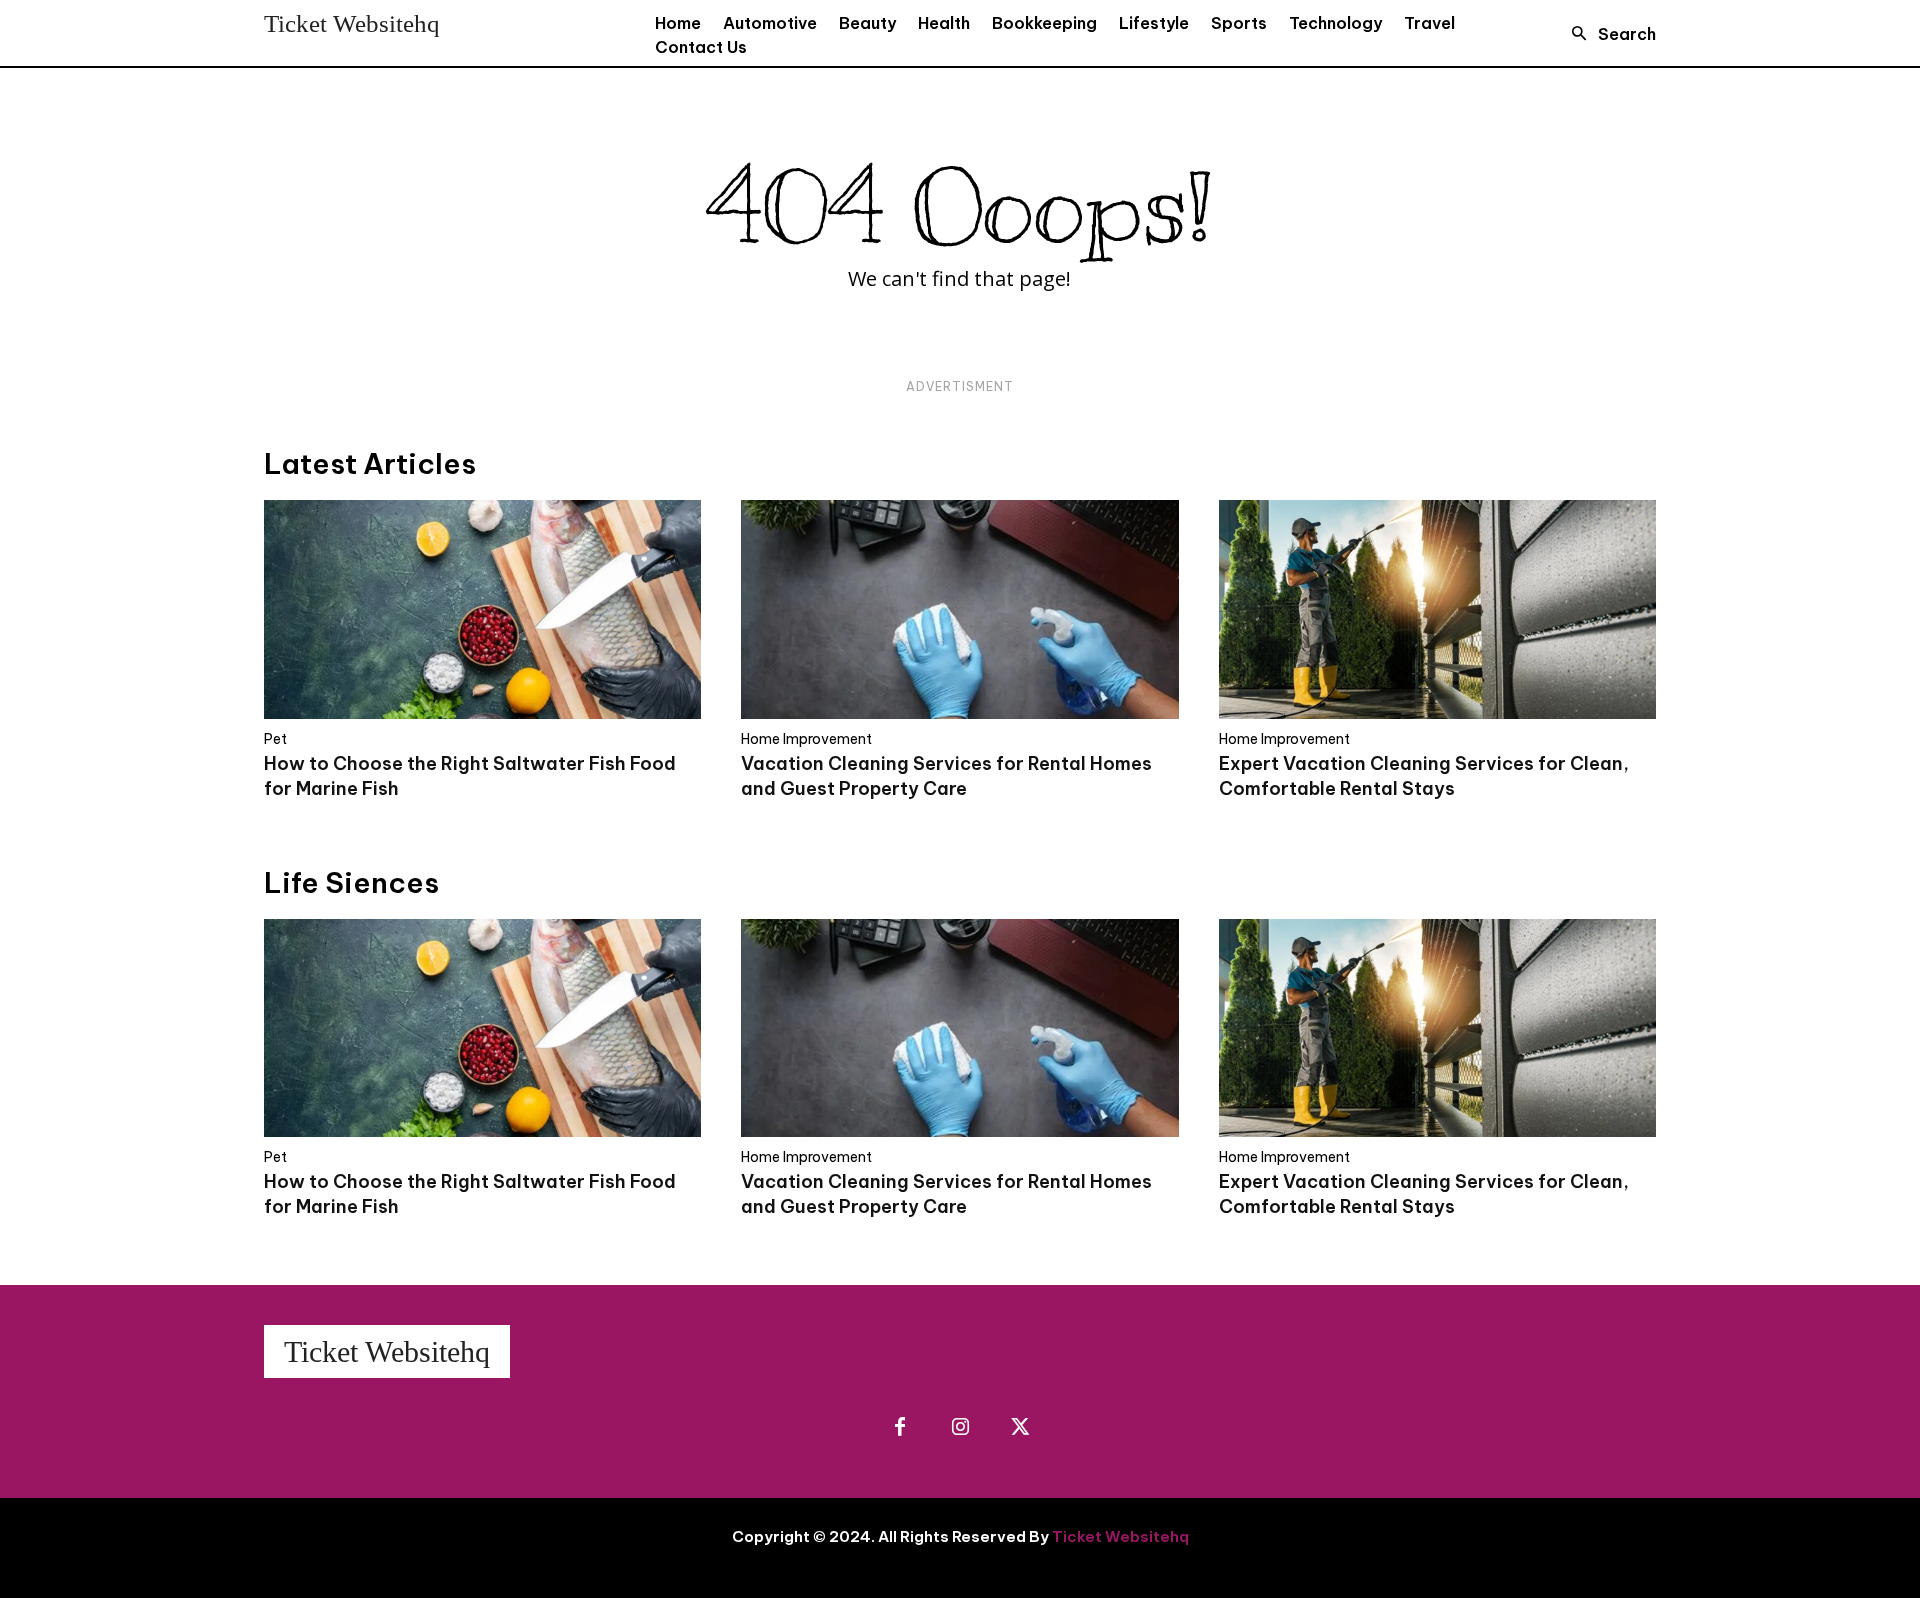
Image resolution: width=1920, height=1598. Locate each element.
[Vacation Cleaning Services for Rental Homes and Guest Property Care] (959, 609)
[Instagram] (960, 1428)
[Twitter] (1020, 1428)
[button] (1608, 34)
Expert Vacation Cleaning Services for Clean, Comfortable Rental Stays (1424, 1194)
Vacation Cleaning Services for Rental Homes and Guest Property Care (946, 1194)
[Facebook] (900, 1428)
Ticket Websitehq (1120, 1536)
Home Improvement (806, 739)
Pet (275, 739)
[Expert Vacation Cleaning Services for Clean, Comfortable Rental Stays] (1437, 609)
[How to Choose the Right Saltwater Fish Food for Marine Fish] (482, 609)
